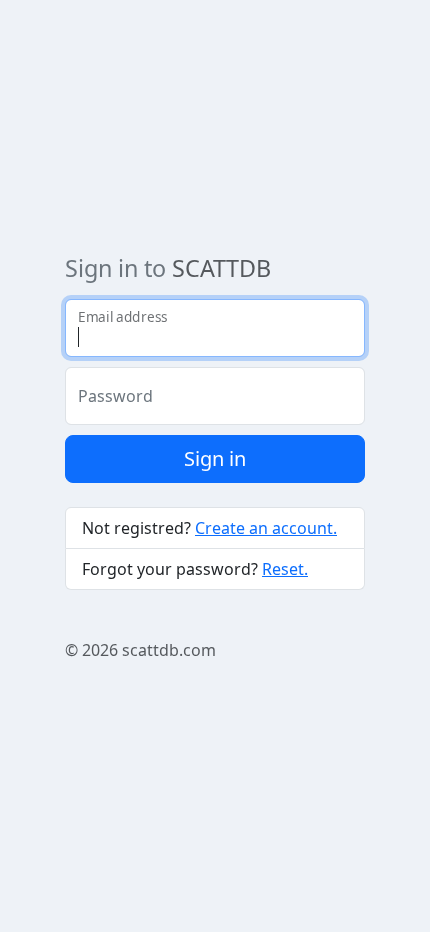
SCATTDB (221, 268)
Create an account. (266, 528)
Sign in (215, 458)
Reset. (285, 569)
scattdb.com (169, 650)
